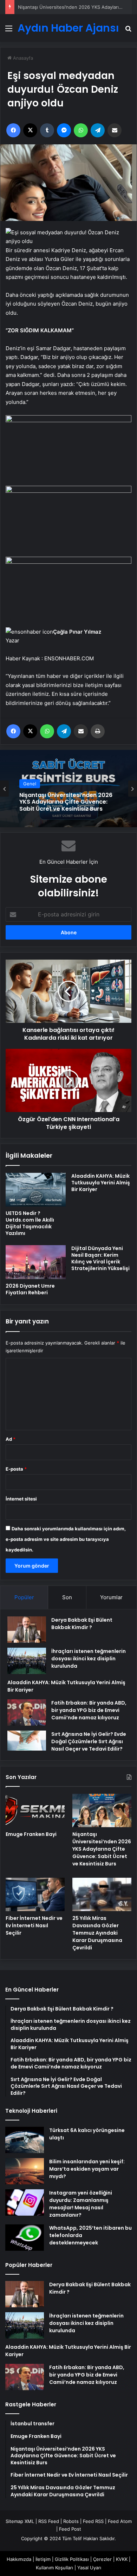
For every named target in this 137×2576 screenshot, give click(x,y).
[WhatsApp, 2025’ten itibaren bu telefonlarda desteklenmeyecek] (25, 2238)
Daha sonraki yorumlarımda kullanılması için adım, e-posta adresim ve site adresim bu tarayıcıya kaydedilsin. (66, 1539)
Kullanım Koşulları (54, 2568)
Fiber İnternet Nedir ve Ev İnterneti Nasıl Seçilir (34, 1926)
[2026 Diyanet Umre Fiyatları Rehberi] (36, 1262)
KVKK (122, 2559)
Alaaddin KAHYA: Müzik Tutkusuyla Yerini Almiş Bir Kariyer (101, 1183)
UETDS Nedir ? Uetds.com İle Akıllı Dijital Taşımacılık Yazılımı (30, 1223)
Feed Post (70, 2529)
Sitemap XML (20, 2521)
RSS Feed (49, 2521)
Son (67, 1597)
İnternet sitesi (21, 1499)
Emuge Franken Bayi (31, 1834)
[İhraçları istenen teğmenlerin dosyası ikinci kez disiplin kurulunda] (27, 1661)
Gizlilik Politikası (72, 2559)
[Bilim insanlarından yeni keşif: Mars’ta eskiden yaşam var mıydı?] (25, 2171)
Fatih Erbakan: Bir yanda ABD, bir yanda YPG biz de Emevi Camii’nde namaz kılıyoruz (89, 1710)
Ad (11, 1439)
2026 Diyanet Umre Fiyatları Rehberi (30, 1289)
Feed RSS (93, 2521)
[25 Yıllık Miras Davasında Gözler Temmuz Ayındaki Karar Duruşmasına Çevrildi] (102, 1894)
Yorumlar (111, 1597)
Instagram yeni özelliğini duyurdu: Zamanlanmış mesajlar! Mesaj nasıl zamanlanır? (81, 2204)
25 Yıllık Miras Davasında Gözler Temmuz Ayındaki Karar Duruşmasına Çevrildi (97, 1933)
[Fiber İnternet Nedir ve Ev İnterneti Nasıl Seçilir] (35, 1894)
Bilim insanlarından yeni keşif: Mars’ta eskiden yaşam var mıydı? (87, 2169)
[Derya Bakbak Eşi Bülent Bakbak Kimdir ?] (27, 1630)
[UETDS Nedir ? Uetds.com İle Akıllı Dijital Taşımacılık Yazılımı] (36, 1190)
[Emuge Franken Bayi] (35, 1810)
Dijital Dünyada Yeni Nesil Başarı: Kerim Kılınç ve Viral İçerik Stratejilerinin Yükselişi (100, 1258)
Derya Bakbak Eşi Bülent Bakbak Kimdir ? (82, 1624)
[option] (68, 789)
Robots (71, 2521)
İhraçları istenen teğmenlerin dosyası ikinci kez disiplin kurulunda (89, 1659)
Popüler (24, 1597)
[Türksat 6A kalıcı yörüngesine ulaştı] (25, 2140)
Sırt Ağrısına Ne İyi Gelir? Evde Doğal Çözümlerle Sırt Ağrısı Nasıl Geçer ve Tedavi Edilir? (89, 1741)
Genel (30, 784)
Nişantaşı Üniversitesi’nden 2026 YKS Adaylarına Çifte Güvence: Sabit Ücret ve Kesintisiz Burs (66, 802)
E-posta (16, 1469)
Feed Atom (120, 2521)
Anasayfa (22, 58)
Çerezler (102, 2559)
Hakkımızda (19, 2559)
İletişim (43, 2559)
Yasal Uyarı (89, 2568)
